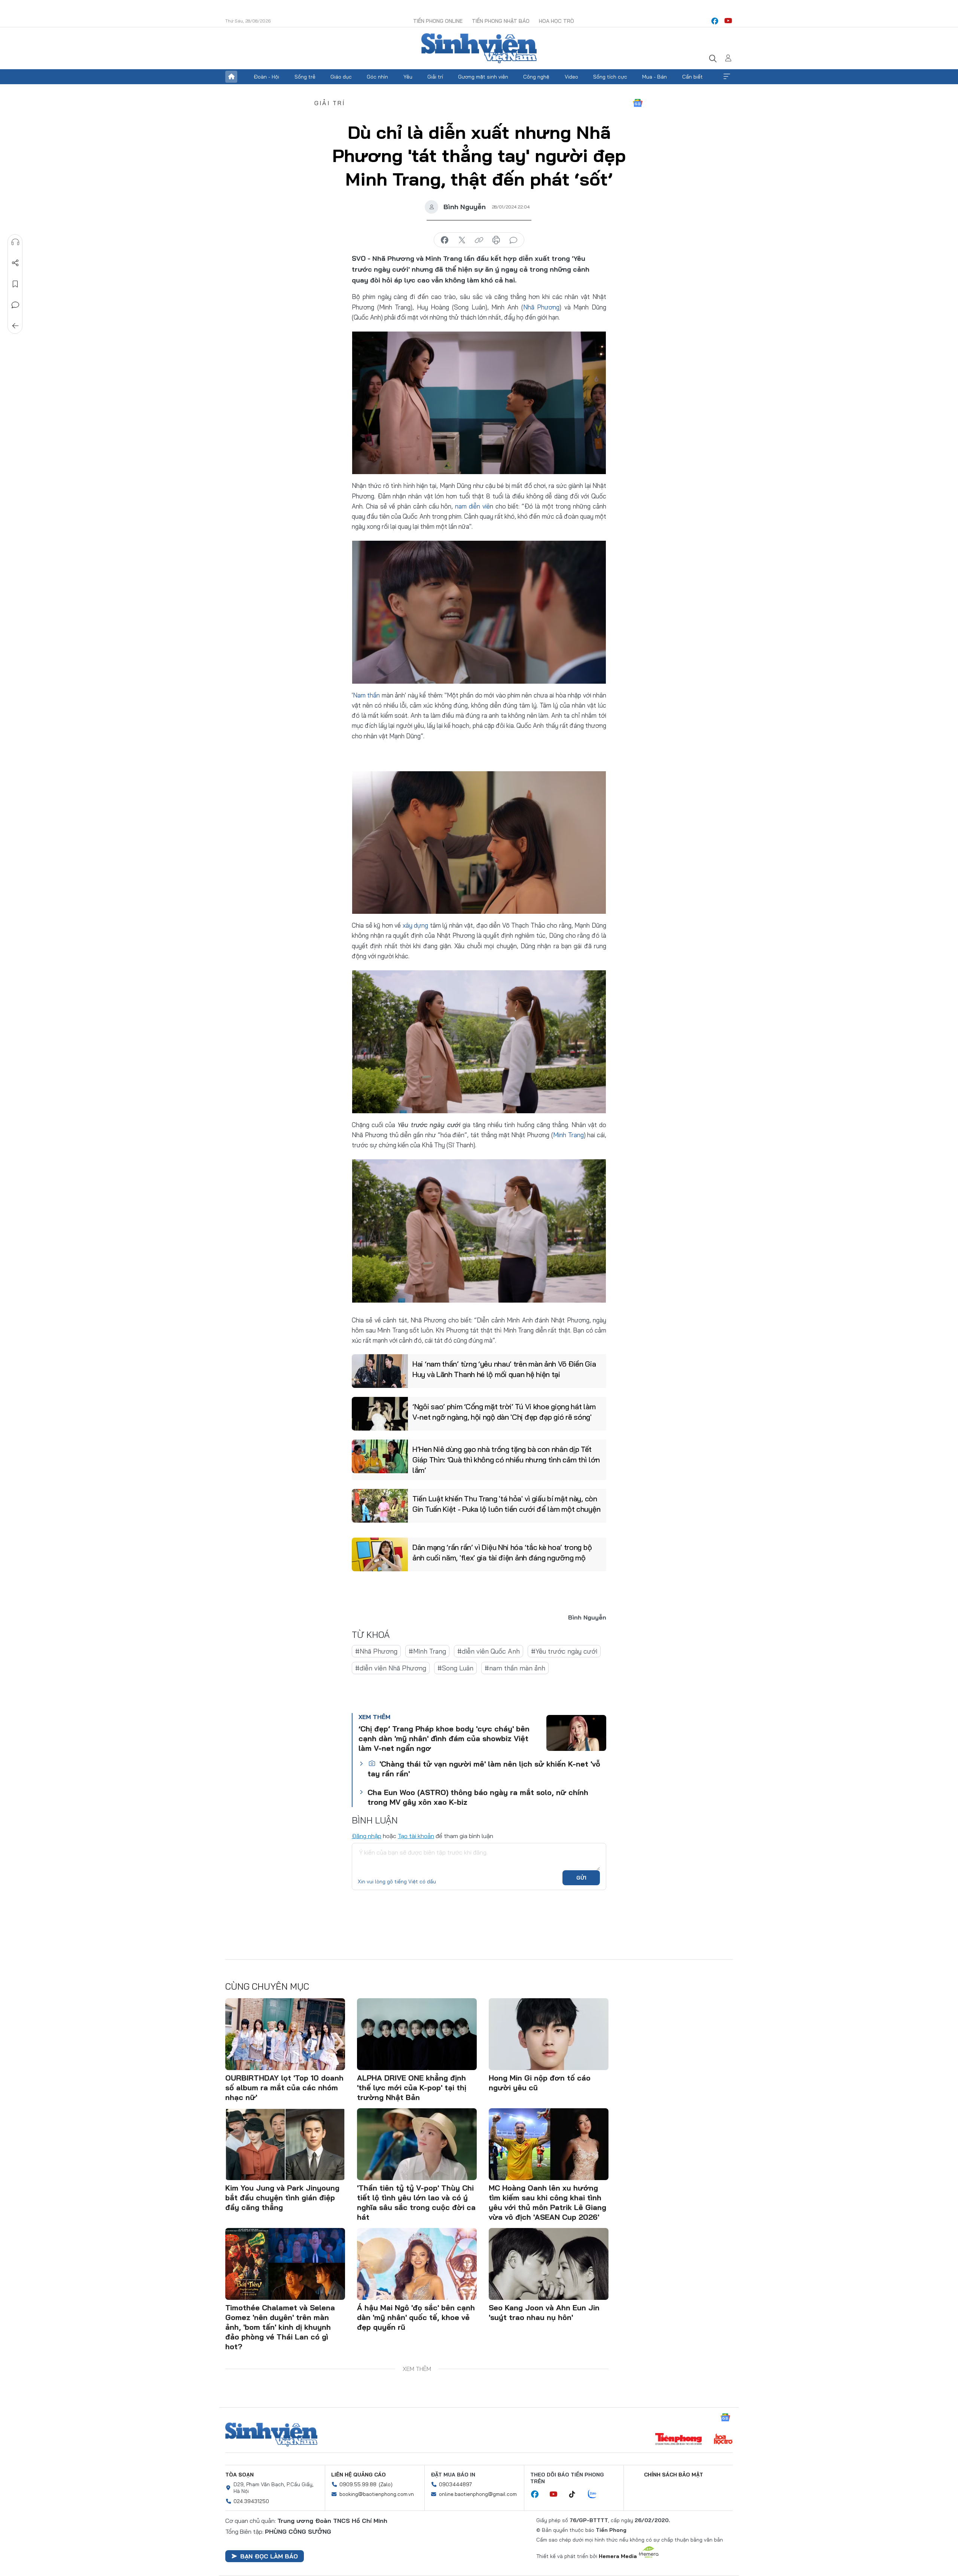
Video (571, 77)
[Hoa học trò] (723, 2440)
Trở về (15, 326)
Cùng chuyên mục (267, 1986)
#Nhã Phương (376, 1651)
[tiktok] (576, 2494)
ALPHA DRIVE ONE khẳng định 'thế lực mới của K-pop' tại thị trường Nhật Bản (412, 2087)
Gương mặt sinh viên (483, 77)
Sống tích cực (610, 77)
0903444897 (455, 2484)
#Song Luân (455, 1668)
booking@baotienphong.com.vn (377, 2494)
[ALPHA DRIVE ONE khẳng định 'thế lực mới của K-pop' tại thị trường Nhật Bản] (417, 2034)
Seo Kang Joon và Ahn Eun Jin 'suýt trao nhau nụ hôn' (544, 2312)
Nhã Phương (541, 307)
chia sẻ (445, 240)
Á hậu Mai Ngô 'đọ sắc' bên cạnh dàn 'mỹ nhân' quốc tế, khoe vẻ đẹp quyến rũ (416, 2317)
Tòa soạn (239, 2475)
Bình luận (15, 305)
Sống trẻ (305, 77)
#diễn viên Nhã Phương (391, 1668)
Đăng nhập (367, 1836)
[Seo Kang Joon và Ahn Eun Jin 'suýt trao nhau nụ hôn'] (549, 2264)
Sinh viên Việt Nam (271, 2435)
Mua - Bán (655, 77)
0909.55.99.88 (358, 2484)
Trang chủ (231, 77)
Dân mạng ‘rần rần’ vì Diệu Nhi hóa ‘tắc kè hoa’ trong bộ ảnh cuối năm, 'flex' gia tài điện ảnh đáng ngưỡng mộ (502, 1552)
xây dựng (416, 925)
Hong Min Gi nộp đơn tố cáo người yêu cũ (540, 2083)
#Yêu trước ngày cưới (564, 1651)
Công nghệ (536, 77)
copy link (479, 240)
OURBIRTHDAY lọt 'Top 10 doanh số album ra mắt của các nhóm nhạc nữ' (284, 2087)
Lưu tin (15, 284)
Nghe (15, 242)
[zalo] (596, 2494)
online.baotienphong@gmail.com (478, 2494)
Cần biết (692, 77)
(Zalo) (386, 2484)
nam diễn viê (472, 506)
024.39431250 (251, 2501)
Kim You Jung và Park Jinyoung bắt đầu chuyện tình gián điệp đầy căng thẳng (282, 2197)
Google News (638, 103)
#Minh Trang (427, 1651)
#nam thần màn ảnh (515, 1668)
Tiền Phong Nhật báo (501, 21)
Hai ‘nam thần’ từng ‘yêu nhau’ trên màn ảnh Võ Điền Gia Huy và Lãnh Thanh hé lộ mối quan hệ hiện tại (504, 1369)
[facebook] (715, 21)
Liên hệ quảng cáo (359, 2475)
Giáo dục (341, 77)
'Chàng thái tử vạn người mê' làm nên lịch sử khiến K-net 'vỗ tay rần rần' (484, 1769)
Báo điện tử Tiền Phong (479, 48)
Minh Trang (568, 1135)
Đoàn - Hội (266, 77)
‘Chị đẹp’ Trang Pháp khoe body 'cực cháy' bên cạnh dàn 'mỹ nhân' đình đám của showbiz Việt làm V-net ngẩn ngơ (444, 1738)
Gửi (581, 1878)
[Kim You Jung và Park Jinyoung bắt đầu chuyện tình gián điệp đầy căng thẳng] (285, 2144)
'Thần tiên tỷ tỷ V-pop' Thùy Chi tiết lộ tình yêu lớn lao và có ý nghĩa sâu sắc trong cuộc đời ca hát (416, 2202)
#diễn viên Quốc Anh (489, 1651)
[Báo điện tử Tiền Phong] (678, 2440)
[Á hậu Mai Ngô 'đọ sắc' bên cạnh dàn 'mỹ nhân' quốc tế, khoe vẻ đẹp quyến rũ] (417, 2264)
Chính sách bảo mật (674, 2475)
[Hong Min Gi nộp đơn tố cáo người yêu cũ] (549, 2034)
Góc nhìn (377, 77)
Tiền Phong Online (438, 21)
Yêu (408, 77)
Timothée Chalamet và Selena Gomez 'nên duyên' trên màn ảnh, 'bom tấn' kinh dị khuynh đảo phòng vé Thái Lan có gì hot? (280, 2327)
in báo (496, 240)
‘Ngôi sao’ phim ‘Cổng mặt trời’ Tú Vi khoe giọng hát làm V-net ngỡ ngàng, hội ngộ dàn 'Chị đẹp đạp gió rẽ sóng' (504, 1412)
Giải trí (435, 77)
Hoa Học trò (556, 21)
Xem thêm (727, 77)
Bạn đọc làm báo (269, 2556)
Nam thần (366, 695)
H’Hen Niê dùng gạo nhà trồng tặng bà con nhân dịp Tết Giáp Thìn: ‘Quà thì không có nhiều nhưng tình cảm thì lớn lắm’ (506, 1460)
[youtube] (728, 21)
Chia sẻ (15, 263)
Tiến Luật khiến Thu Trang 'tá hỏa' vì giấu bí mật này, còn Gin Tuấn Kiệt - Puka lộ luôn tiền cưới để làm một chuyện (506, 1504)
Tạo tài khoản (416, 1836)
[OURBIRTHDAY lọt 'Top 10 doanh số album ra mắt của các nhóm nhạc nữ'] (285, 2034)
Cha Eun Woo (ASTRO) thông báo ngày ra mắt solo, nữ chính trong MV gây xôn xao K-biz (478, 1797)
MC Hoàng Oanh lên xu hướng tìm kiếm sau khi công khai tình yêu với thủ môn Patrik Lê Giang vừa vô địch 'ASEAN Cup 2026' (547, 2202)
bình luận (513, 240)
